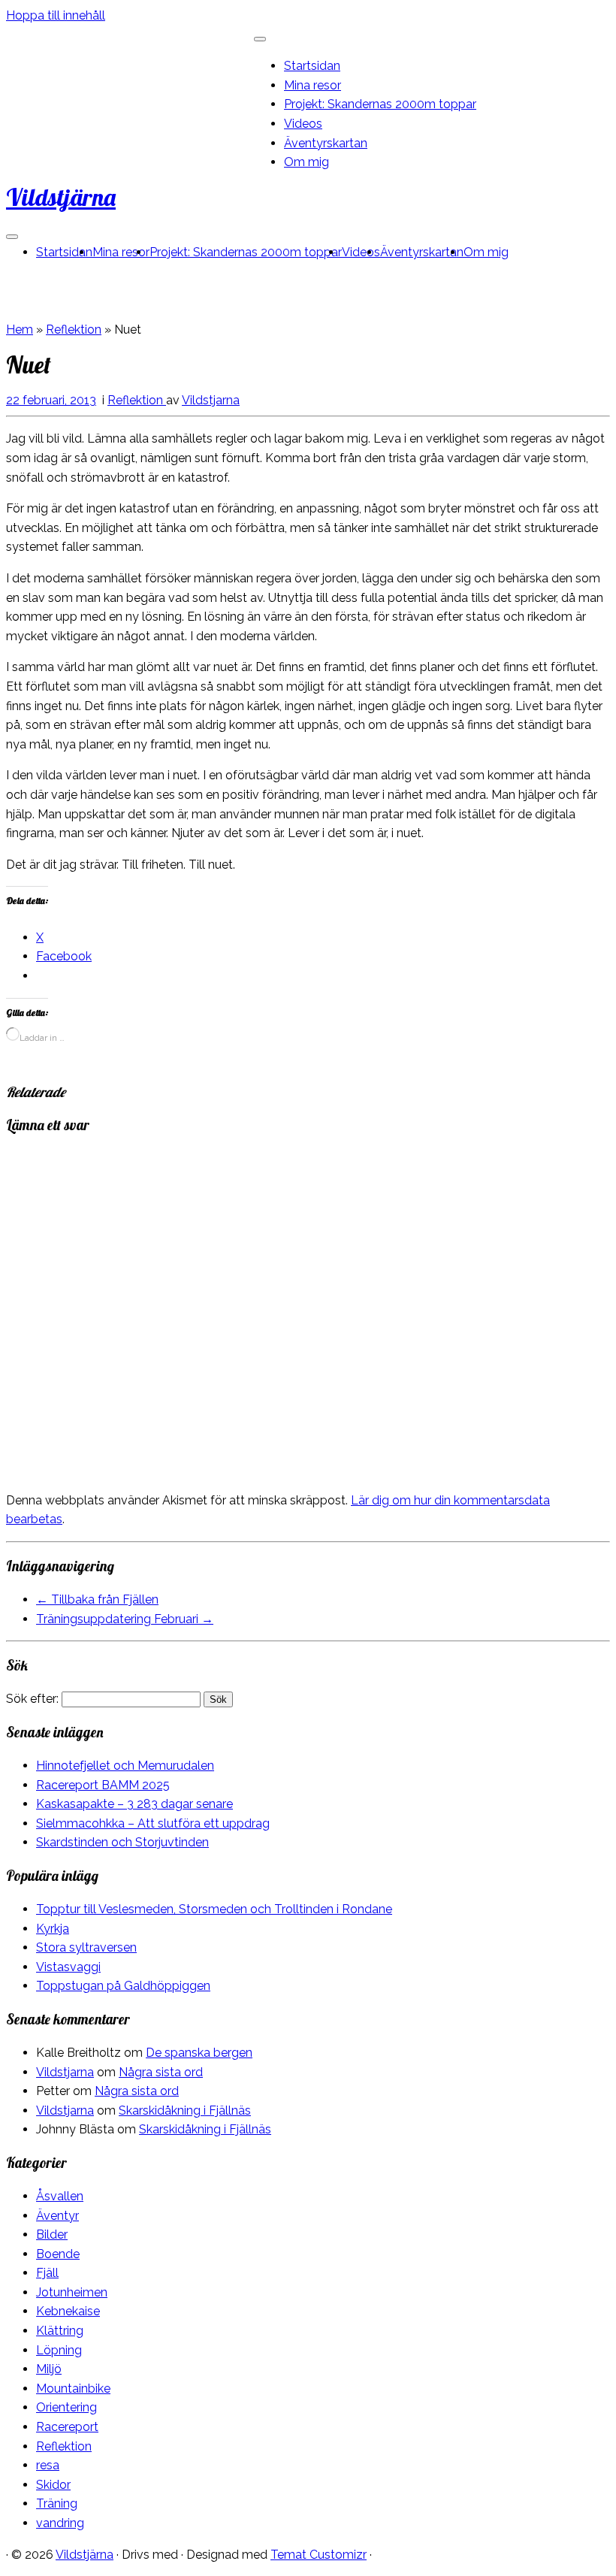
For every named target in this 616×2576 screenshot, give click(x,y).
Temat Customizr (319, 2555)
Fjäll (47, 2273)
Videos (303, 124)
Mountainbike (73, 2389)
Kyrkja (53, 1929)
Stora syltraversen (86, 1947)
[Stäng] (260, 39)
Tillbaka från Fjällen (97, 1599)
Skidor (53, 2485)
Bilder (52, 2234)
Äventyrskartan (326, 143)
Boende (58, 2254)
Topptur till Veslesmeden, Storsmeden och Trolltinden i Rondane (214, 1909)
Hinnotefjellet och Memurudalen (125, 1766)
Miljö (49, 2369)
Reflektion (74, 330)
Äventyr (57, 2216)
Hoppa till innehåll (56, 15)
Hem (20, 330)
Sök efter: (32, 1699)
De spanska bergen (199, 2053)
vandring (60, 2523)
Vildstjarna (211, 400)
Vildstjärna (61, 197)
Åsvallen (60, 2196)
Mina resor (313, 85)
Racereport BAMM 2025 (103, 1785)
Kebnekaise (68, 2311)
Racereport (67, 2427)
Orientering (66, 2407)
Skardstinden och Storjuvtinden (122, 1842)
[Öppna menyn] (12, 237)
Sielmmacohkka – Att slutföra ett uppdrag (153, 1823)
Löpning (59, 2350)
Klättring (60, 2331)
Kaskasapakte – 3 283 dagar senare (134, 1804)
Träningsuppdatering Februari (125, 1619)
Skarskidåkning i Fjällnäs (185, 2110)
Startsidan (312, 66)
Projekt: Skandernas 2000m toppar (380, 104)
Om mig (306, 162)
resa (48, 2465)
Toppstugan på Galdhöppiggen (123, 1986)
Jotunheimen (72, 2292)
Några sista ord (161, 2072)
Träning (57, 2503)
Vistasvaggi (68, 1967)
